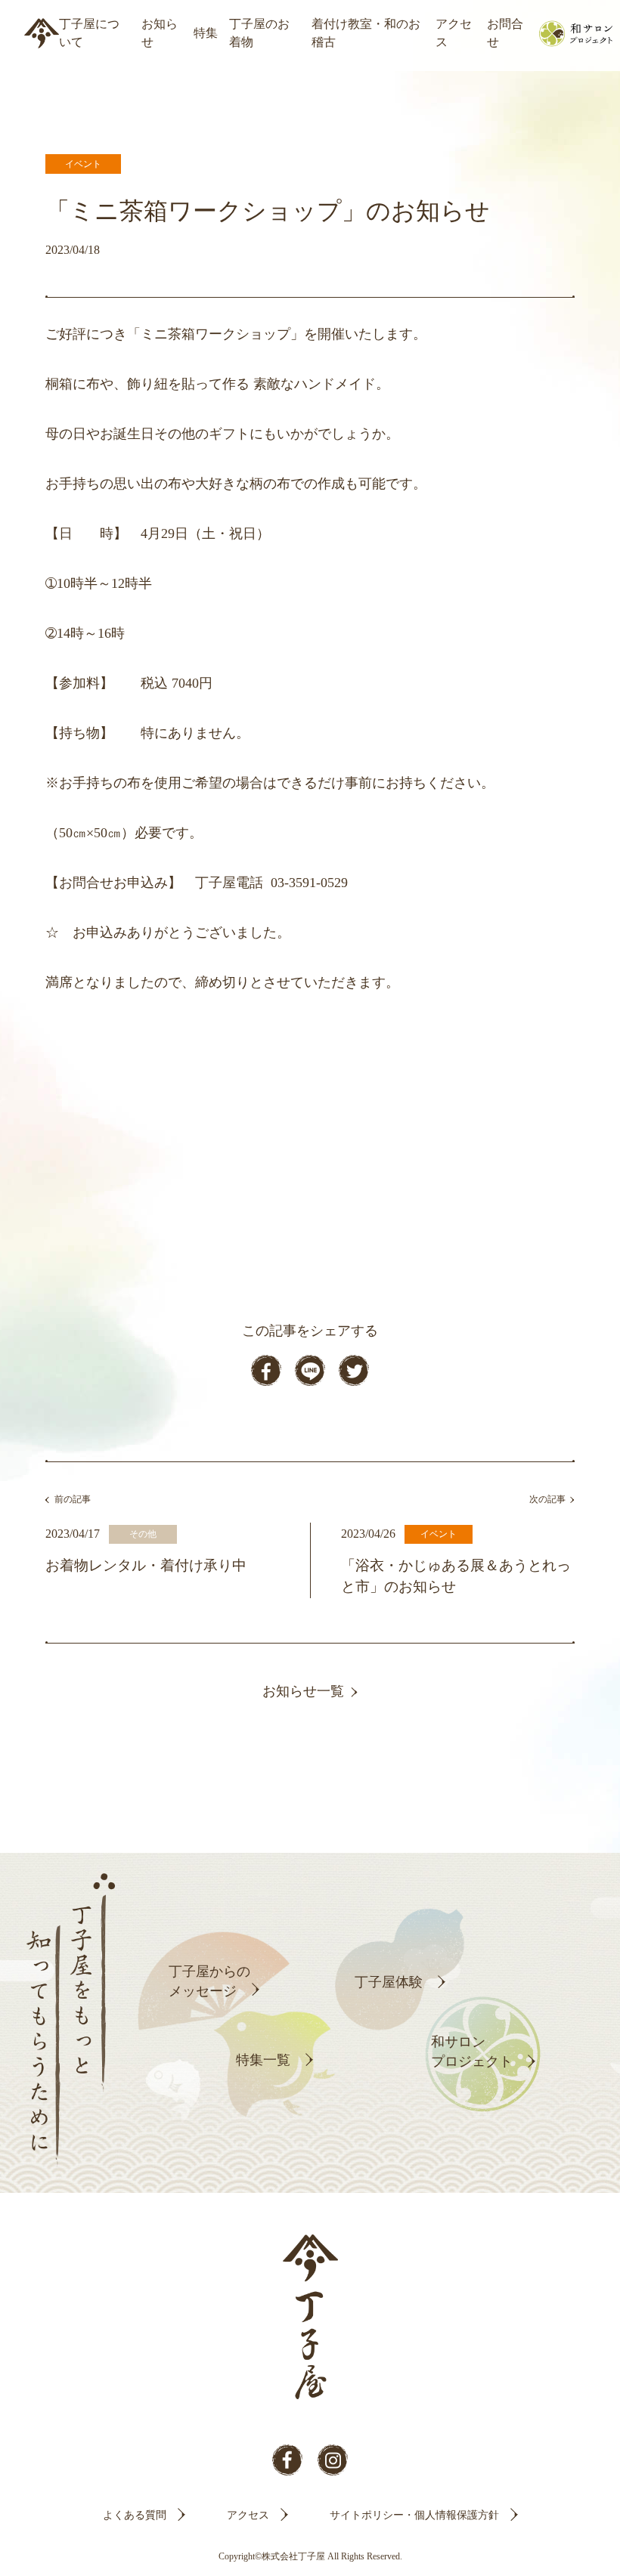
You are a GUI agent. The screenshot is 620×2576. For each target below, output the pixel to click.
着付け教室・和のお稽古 (366, 33)
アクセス (454, 33)
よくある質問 (135, 2515)
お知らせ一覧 (303, 1691)
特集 (206, 33)
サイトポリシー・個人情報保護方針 (414, 2515)
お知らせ (160, 33)
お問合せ (505, 33)
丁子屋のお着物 (259, 33)
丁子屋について (89, 33)
